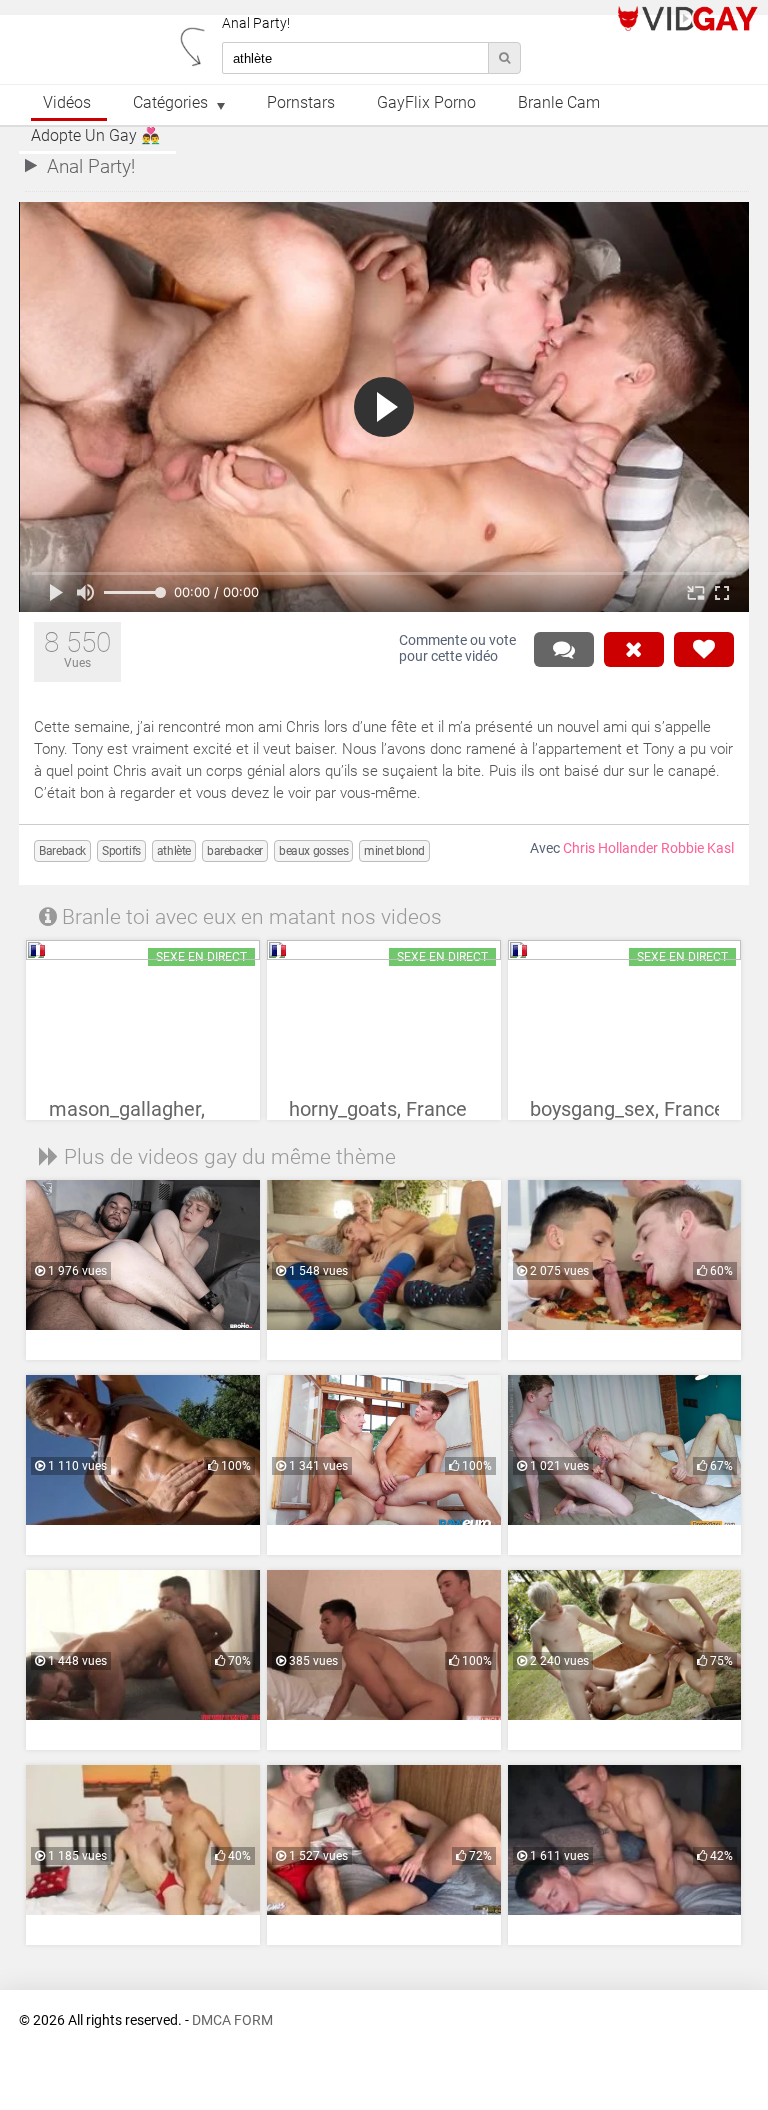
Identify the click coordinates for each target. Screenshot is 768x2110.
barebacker (235, 851)
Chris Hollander (610, 848)
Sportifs (121, 851)
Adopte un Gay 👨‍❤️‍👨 (95, 136)
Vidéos (67, 103)
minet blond (394, 851)
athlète (174, 851)
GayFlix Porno (426, 103)
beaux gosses (313, 851)
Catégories (170, 103)
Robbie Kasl (697, 848)
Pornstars (301, 103)
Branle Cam (559, 103)
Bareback (62, 851)
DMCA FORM (232, 2020)
